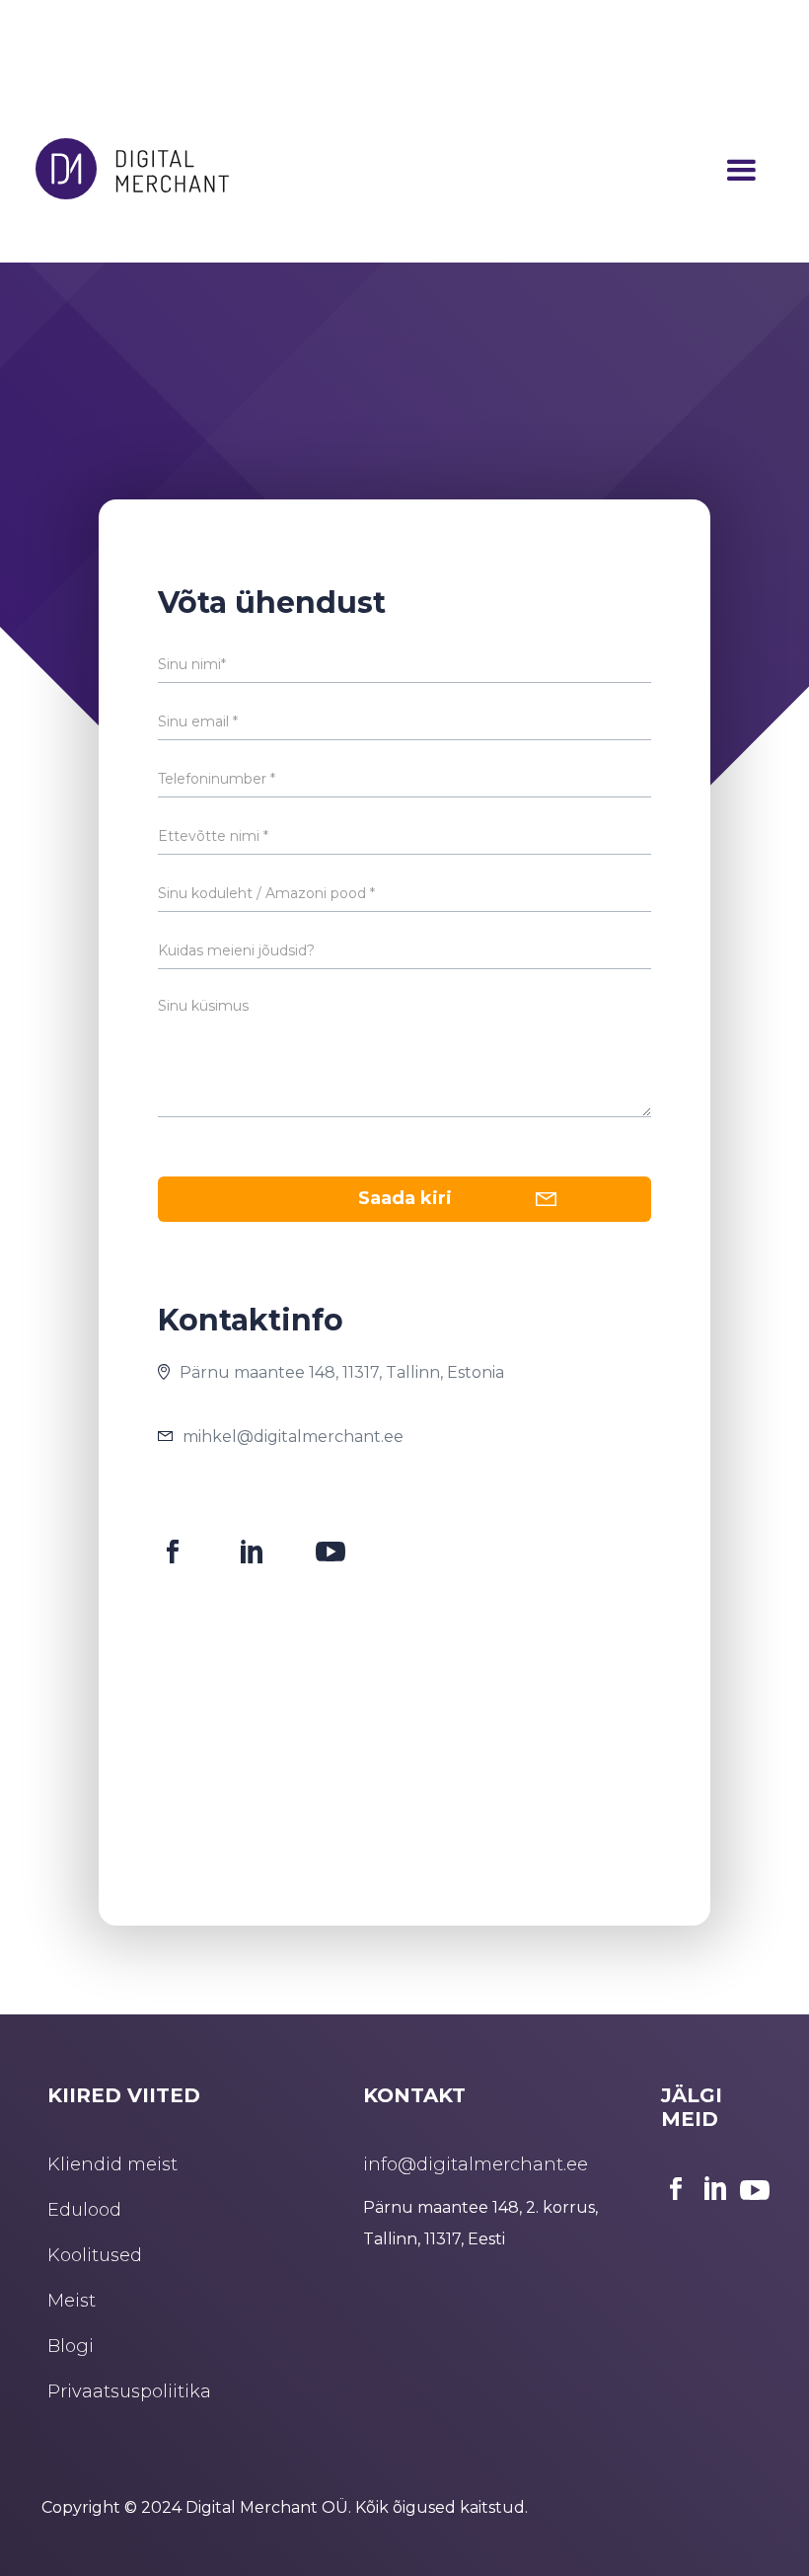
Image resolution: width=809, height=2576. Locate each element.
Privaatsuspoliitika (129, 2391)
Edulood (84, 2210)
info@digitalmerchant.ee (476, 2164)
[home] (132, 171)
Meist (72, 2301)
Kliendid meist (112, 2164)
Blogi (71, 2346)
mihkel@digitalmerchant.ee (293, 1437)
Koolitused (95, 2255)
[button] (741, 171)
